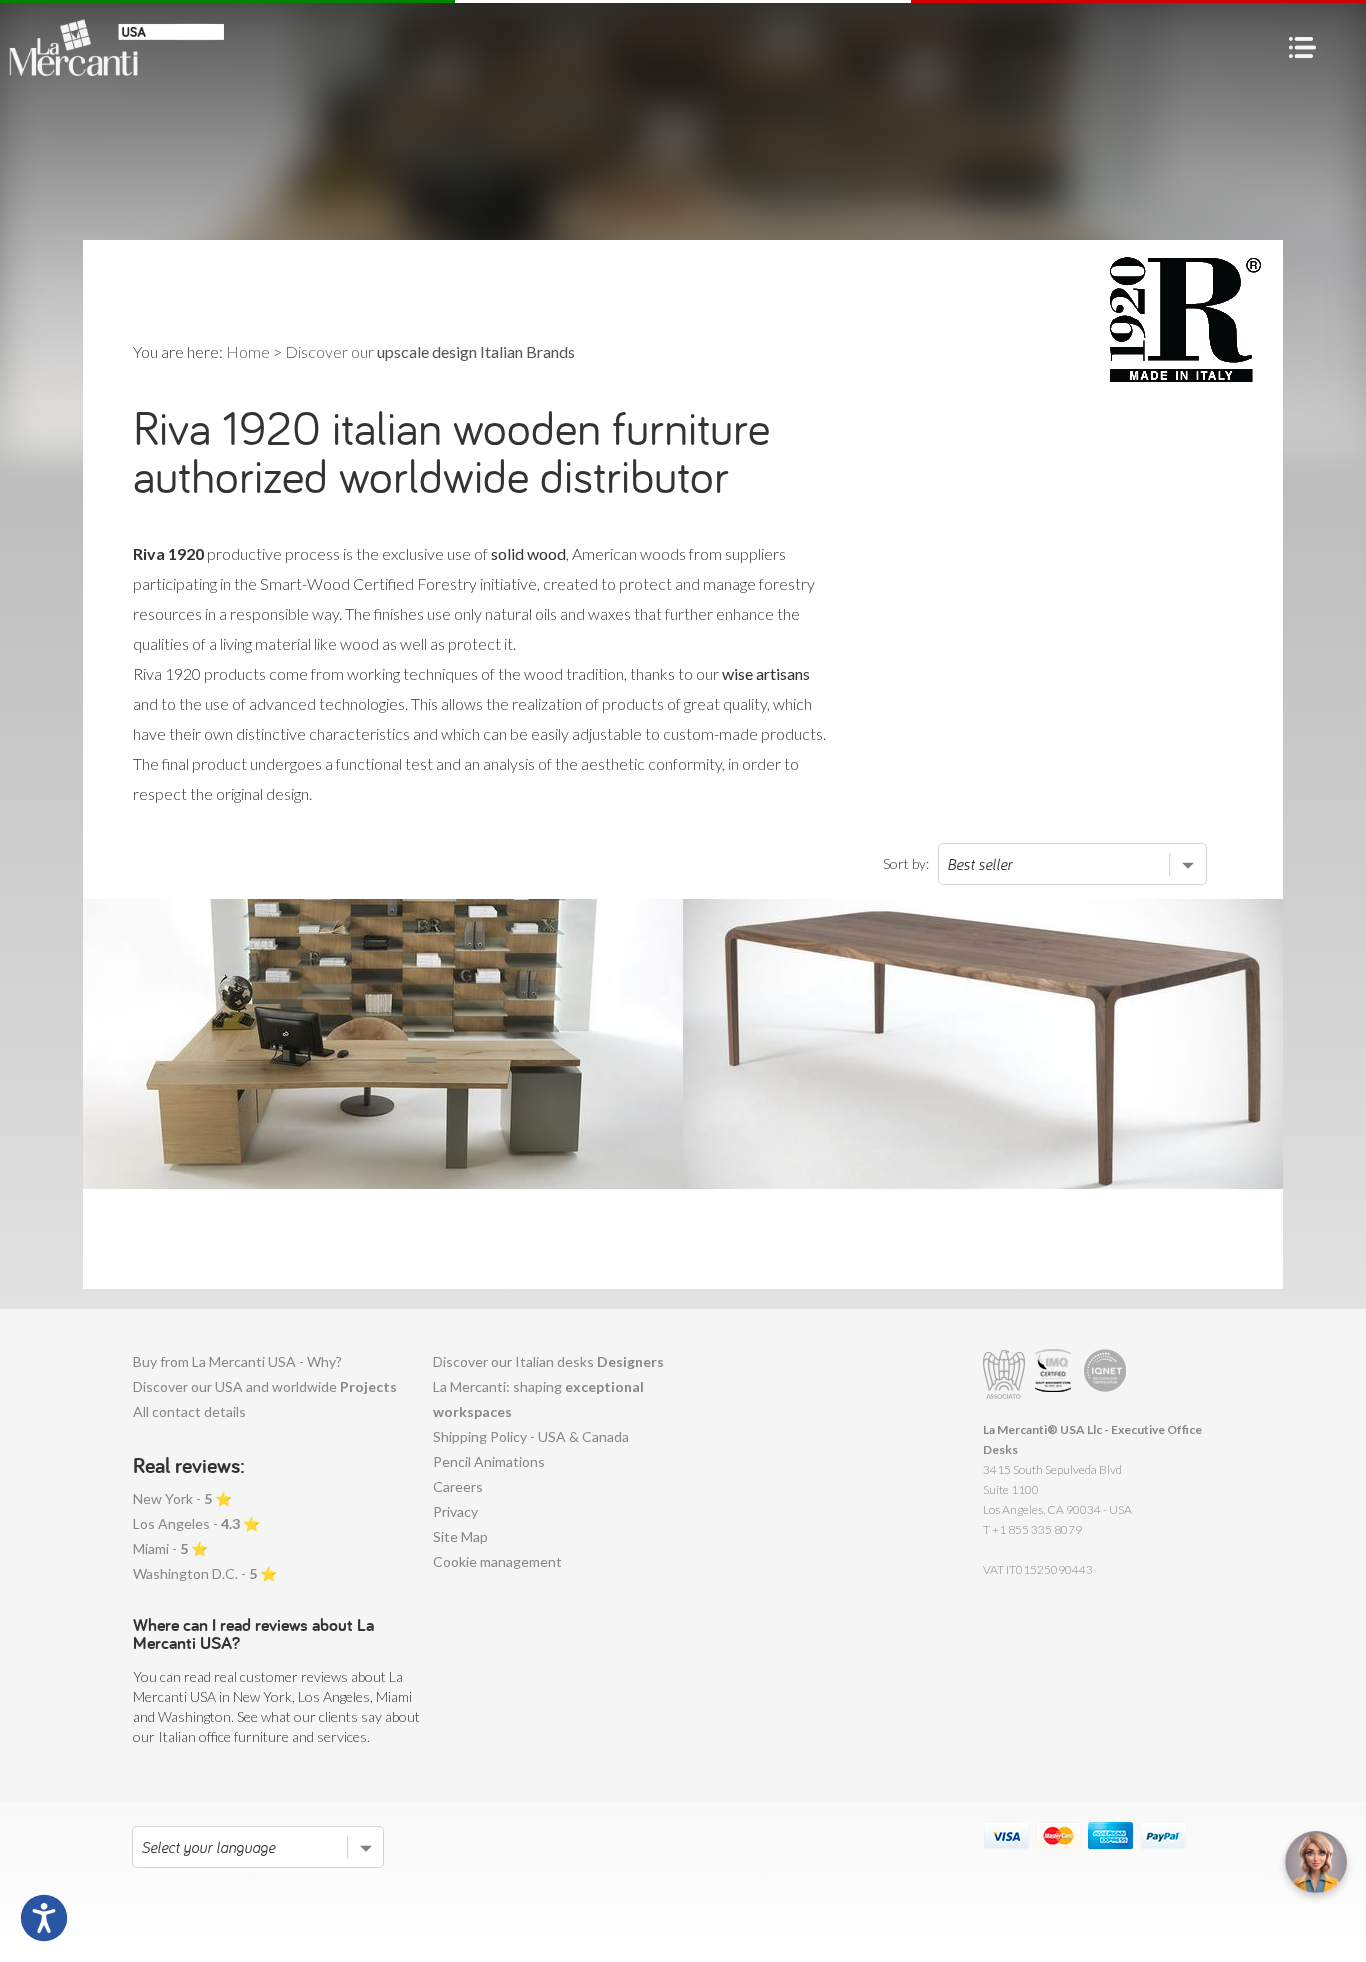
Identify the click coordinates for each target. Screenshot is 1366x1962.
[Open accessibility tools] (44, 1918)
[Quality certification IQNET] (1105, 1374)
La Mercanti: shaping (538, 1399)
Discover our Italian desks (548, 1361)
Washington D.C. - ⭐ (205, 1573)
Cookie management (497, 1561)
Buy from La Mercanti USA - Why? (237, 1361)
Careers (458, 1486)
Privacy (455, 1511)
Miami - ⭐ (170, 1548)
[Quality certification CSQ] (1055, 1374)
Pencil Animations (489, 1461)
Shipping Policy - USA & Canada (531, 1436)
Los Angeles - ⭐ (196, 1523)
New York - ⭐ (182, 1498)
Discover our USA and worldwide (265, 1386)
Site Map (460, 1536)
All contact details (189, 1411)
